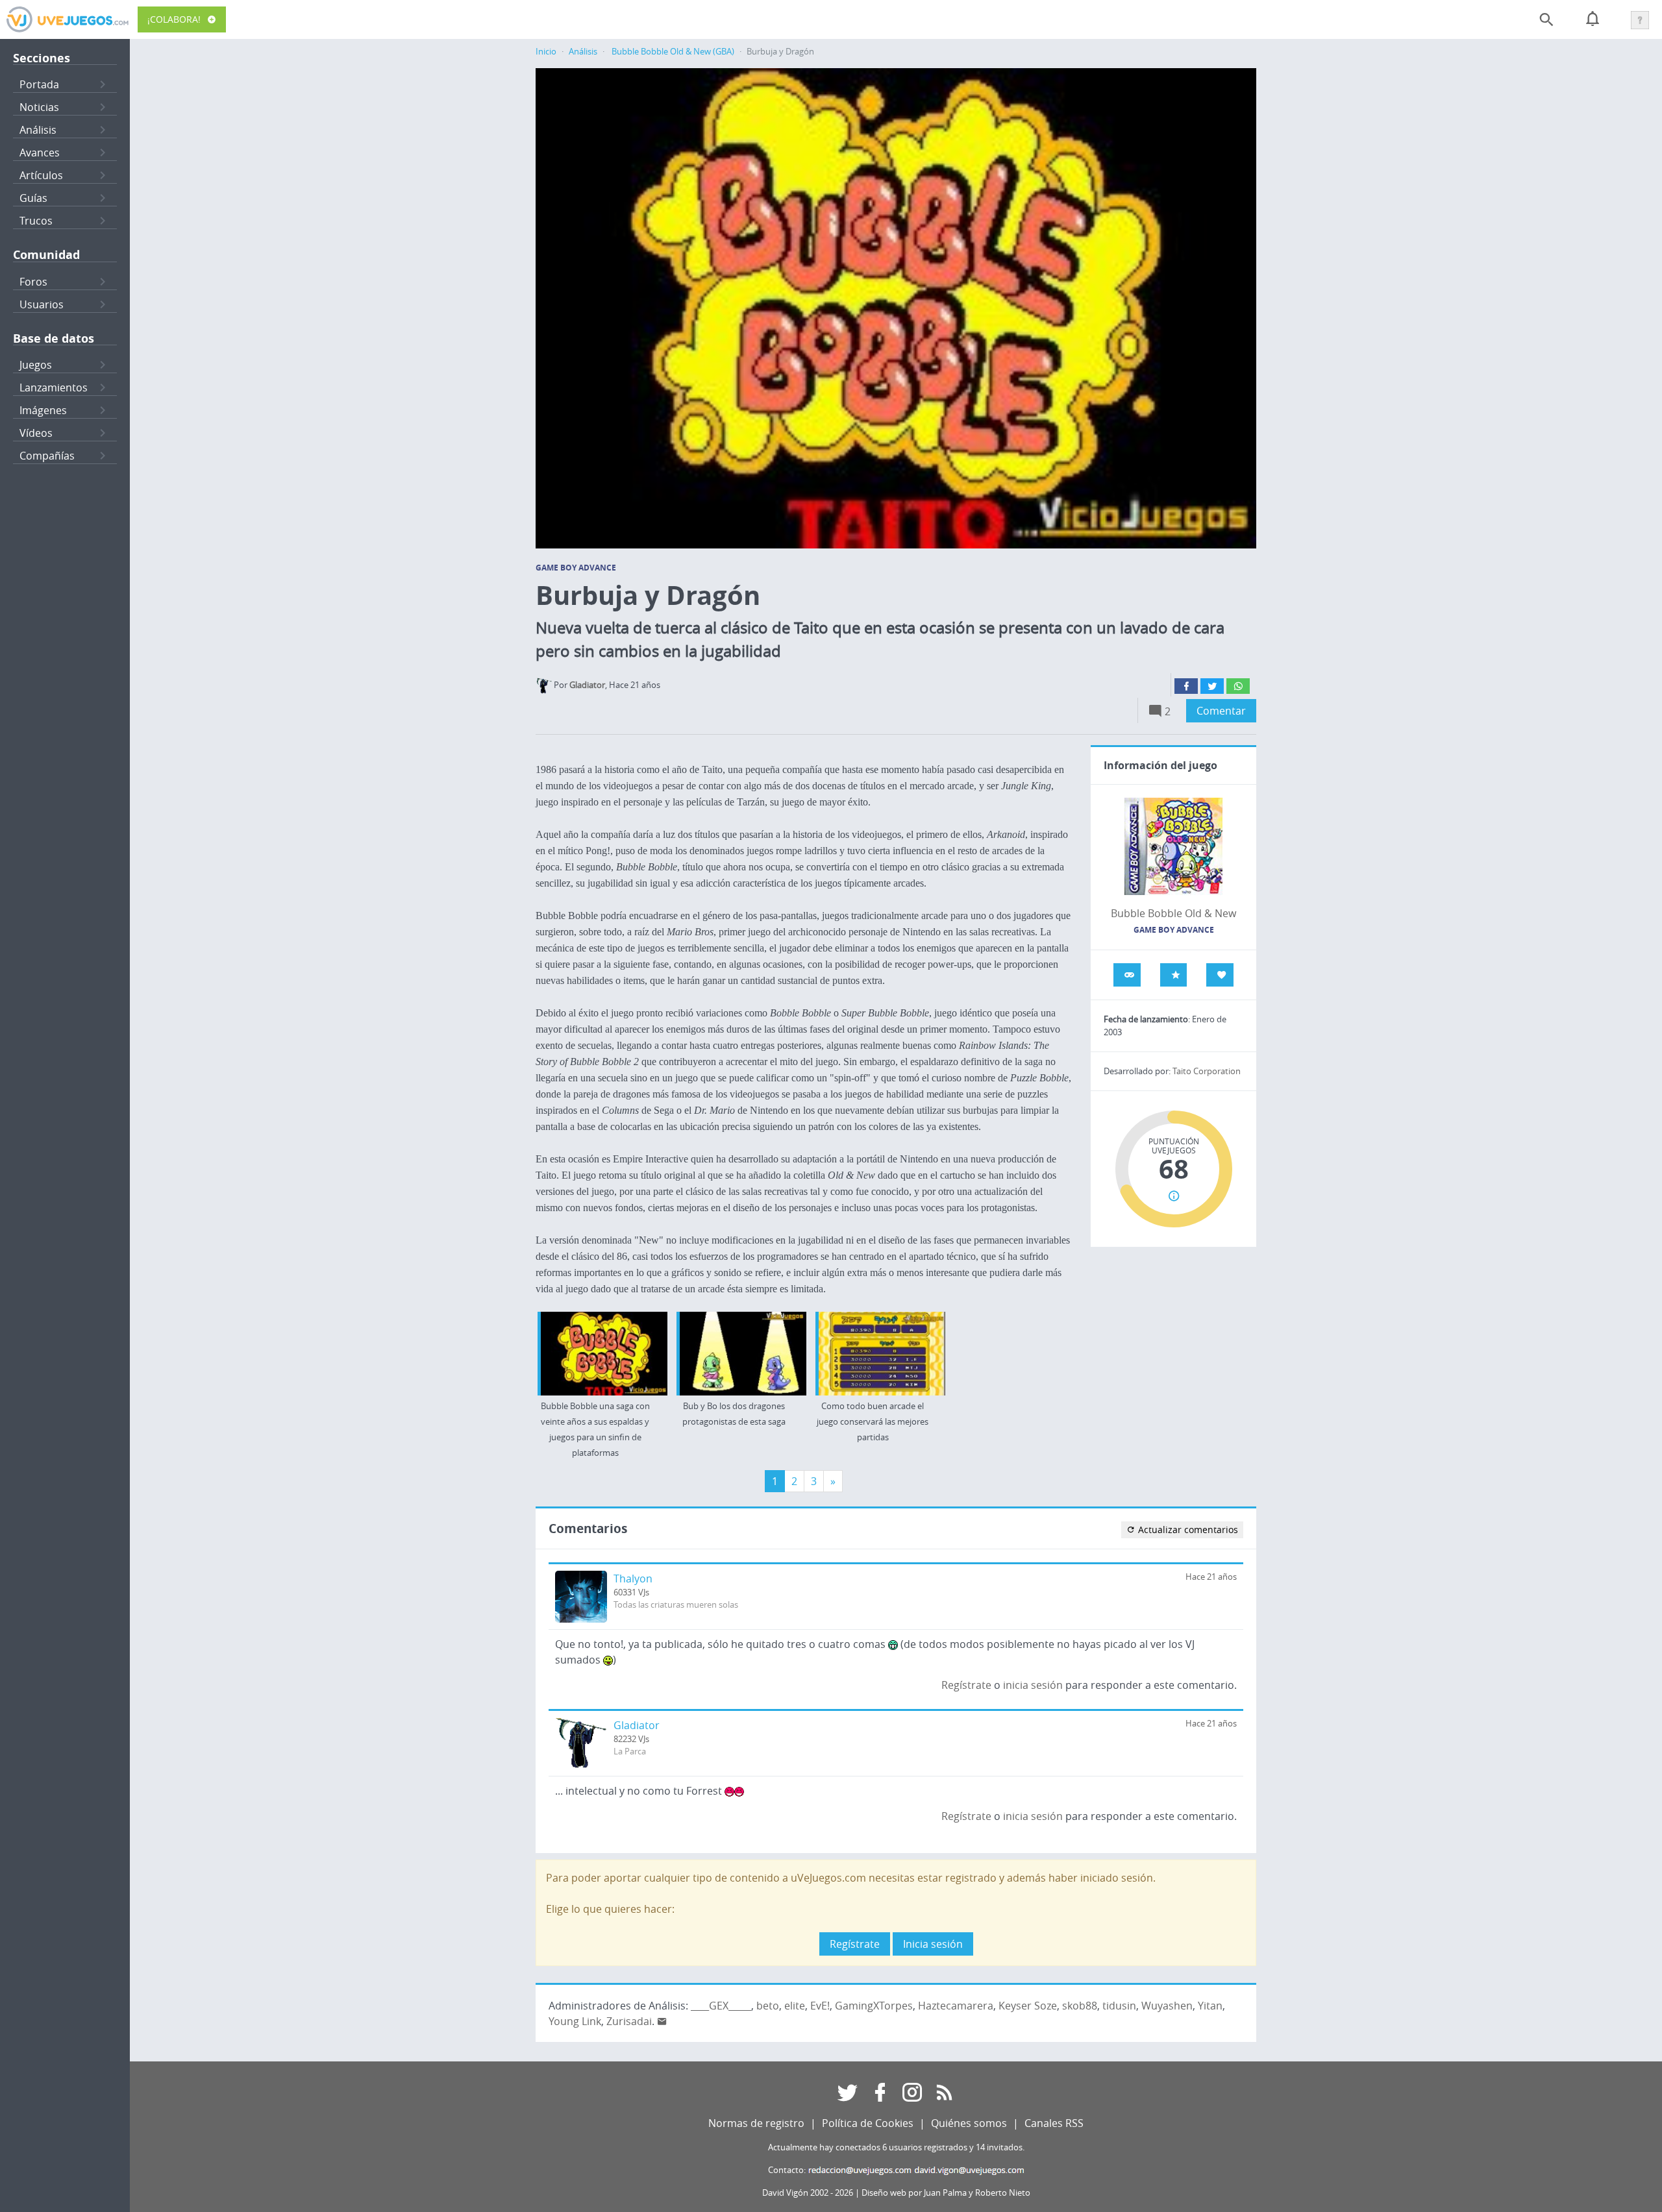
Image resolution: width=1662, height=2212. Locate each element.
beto (768, 2006)
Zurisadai (629, 2021)
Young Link (575, 2021)
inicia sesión (1033, 1685)
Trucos (36, 221)
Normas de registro (756, 2123)
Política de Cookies (868, 2123)
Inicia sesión (933, 1944)
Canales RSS (1054, 2123)
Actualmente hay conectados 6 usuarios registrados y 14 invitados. (896, 2147)
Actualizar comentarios (1187, 1530)
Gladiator (637, 1725)
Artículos (41, 175)
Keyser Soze (1028, 2006)
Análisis (38, 130)
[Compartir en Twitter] (1212, 686)
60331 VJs (631, 1592)
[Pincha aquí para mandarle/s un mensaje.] (662, 2021)
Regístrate (966, 1685)
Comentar (1221, 711)
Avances (40, 153)
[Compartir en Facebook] (1186, 686)
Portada (39, 84)
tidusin (1119, 2006)
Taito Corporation (1207, 1071)
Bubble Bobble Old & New (1173, 913)
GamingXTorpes (874, 2006)
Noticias (39, 107)
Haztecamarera (956, 2006)
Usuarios (42, 304)
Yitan (1210, 2006)
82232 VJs (631, 1739)
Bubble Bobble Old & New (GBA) (673, 52)
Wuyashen (1167, 2006)
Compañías (47, 456)
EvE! (820, 2006)
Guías (33, 198)
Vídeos (36, 433)
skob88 (1080, 2006)
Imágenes (43, 410)
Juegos (36, 365)
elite (795, 2006)
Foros (33, 282)
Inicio (546, 52)
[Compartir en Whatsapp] (1238, 686)
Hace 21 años (1211, 1577)
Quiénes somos (969, 2123)
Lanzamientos (54, 387)
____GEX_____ (721, 2006)
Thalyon (633, 1579)
